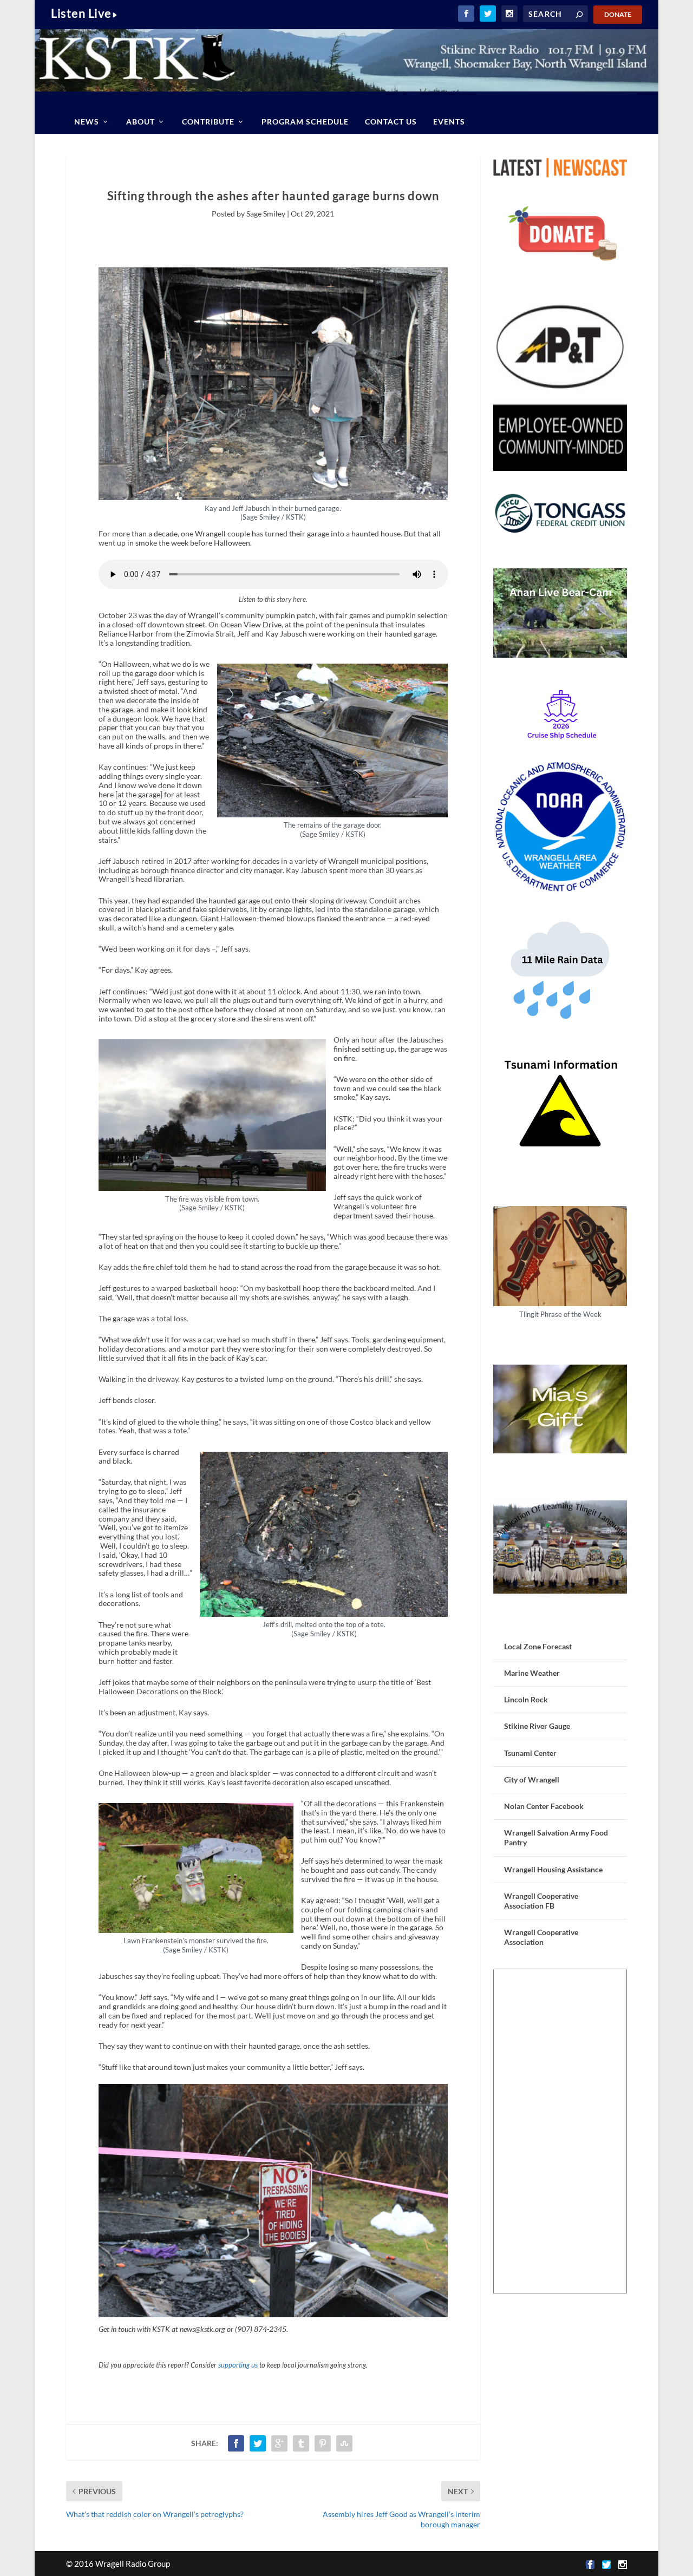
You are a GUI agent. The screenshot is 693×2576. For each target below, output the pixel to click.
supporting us (238, 2365)
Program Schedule (305, 122)
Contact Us (391, 122)
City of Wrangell (532, 1779)
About (140, 122)
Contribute (208, 122)
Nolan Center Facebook (544, 1806)
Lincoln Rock (526, 1699)
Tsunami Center (530, 1753)
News (87, 122)
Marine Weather (532, 1673)
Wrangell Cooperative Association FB (541, 1901)
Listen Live (81, 13)
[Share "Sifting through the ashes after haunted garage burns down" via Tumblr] (301, 2443)
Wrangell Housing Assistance (553, 1869)
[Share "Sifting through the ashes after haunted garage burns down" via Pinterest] (323, 2443)
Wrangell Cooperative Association (541, 1937)
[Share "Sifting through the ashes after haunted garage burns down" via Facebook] (236, 2443)
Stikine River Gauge (537, 1726)
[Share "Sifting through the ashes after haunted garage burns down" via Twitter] (258, 2443)
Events (449, 122)
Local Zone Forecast (538, 1646)
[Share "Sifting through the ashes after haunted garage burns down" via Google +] (279, 2443)
